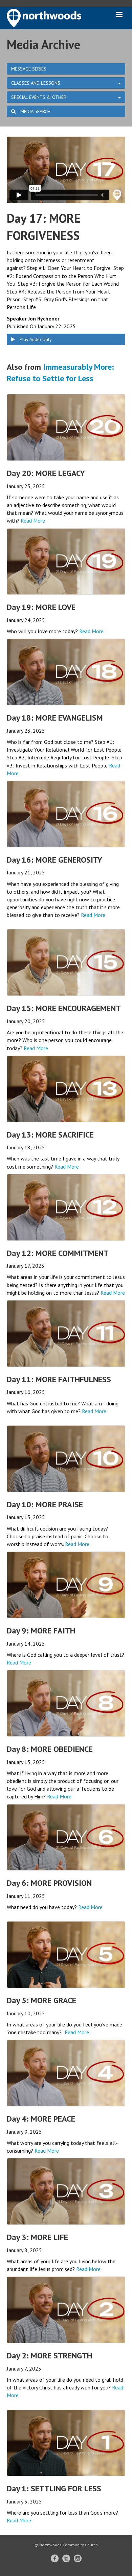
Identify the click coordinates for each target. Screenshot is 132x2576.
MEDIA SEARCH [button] (35, 111)
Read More (33, 521)
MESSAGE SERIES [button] (29, 69)
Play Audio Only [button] (35, 339)
